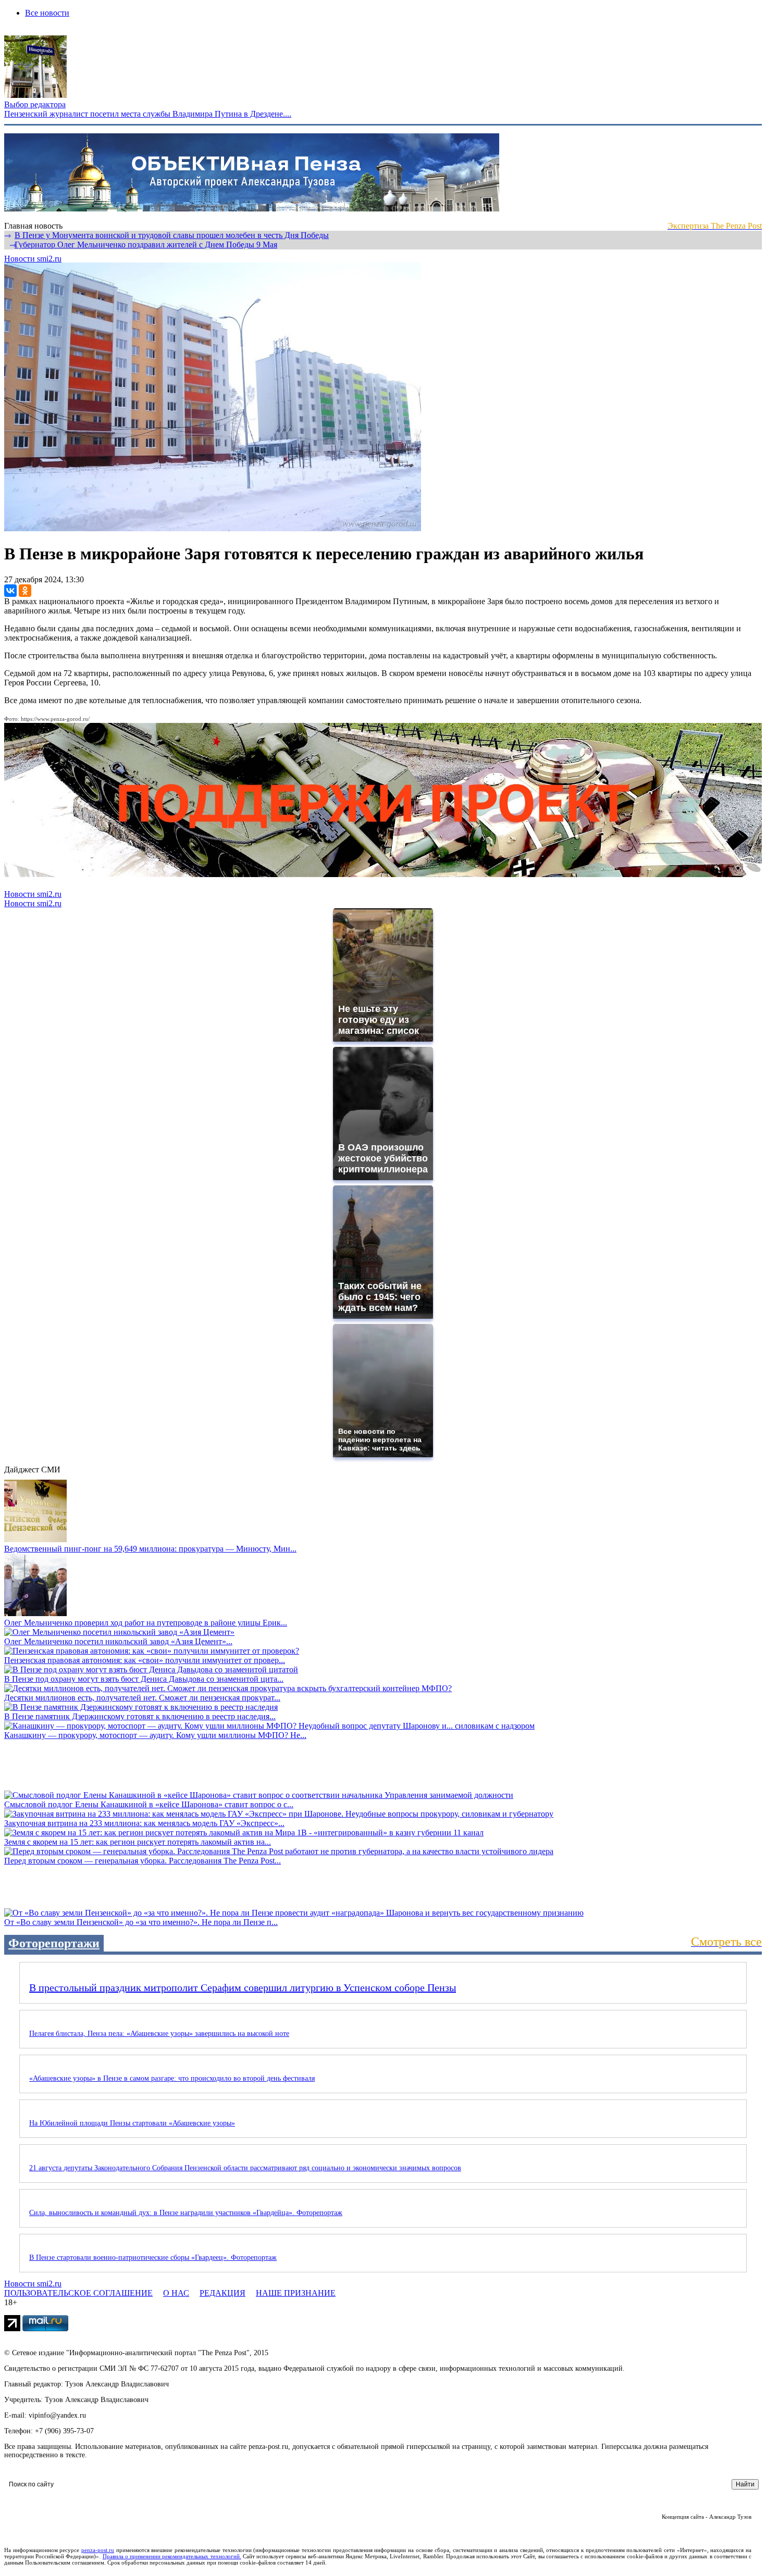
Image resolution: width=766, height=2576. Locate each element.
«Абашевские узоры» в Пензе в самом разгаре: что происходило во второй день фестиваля (172, 2078)
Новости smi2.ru (33, 259)
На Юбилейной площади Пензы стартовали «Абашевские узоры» (132, 2123)
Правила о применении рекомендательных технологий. (172, 2556)
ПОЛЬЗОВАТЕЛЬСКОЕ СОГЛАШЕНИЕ (78, 2293)
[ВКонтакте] (10, 591)
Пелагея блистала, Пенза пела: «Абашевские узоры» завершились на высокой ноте (159, 2034)
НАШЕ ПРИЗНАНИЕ (296, 2293)
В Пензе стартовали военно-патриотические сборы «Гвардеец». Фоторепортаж (153, 2258)
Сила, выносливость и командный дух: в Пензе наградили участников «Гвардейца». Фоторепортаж (186, 2213)
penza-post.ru (98, 2550)
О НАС (176, 2293)
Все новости (47, 13)
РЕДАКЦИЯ (223, 2293)
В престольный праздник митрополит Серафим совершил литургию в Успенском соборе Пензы (243, 1987)
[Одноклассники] (25, 591)
